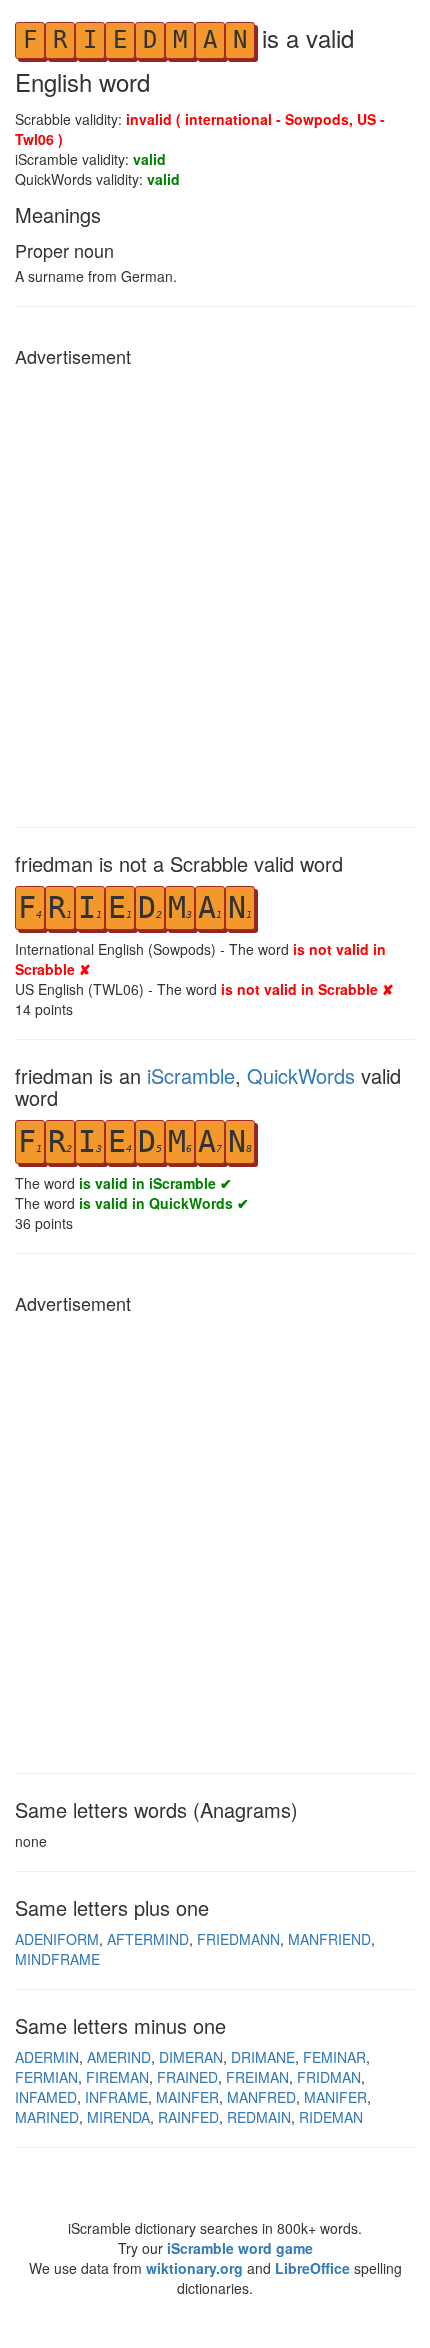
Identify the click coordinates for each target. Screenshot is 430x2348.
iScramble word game (240, 2248)
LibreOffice (312, 2268)
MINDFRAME (57, 1959)
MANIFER (335, 2097)
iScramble (191, 1075)
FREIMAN (257, 2077)
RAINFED (188, 2117)
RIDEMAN (331, 2117)
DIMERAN (191, 2057)
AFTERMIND (148, 1939)
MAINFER (187, 2097)
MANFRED (261, 2097)
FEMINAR (334, 2057)
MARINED (47, 2117)
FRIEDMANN (238, 1939)
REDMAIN (259, 2117)
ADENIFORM (57, 1939)
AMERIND (119, 2057)
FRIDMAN (329, 2077)
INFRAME (116, 2097)
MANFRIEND (329, 1939)
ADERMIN (47, 2057)
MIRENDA (118, 2117)
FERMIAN (46, 2077)
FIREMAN (117, 2077)
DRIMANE (263, 2057)
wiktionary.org (194, 2268)
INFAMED (46, 2097)
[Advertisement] (215, 592)
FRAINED (187, 2077)
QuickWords (301, 1075)
